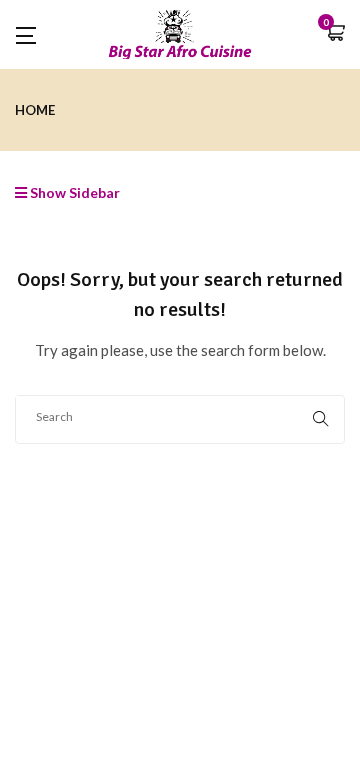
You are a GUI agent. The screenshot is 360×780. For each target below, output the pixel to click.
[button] (335, 34)
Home (35, 110)
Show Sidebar (73, 192)
